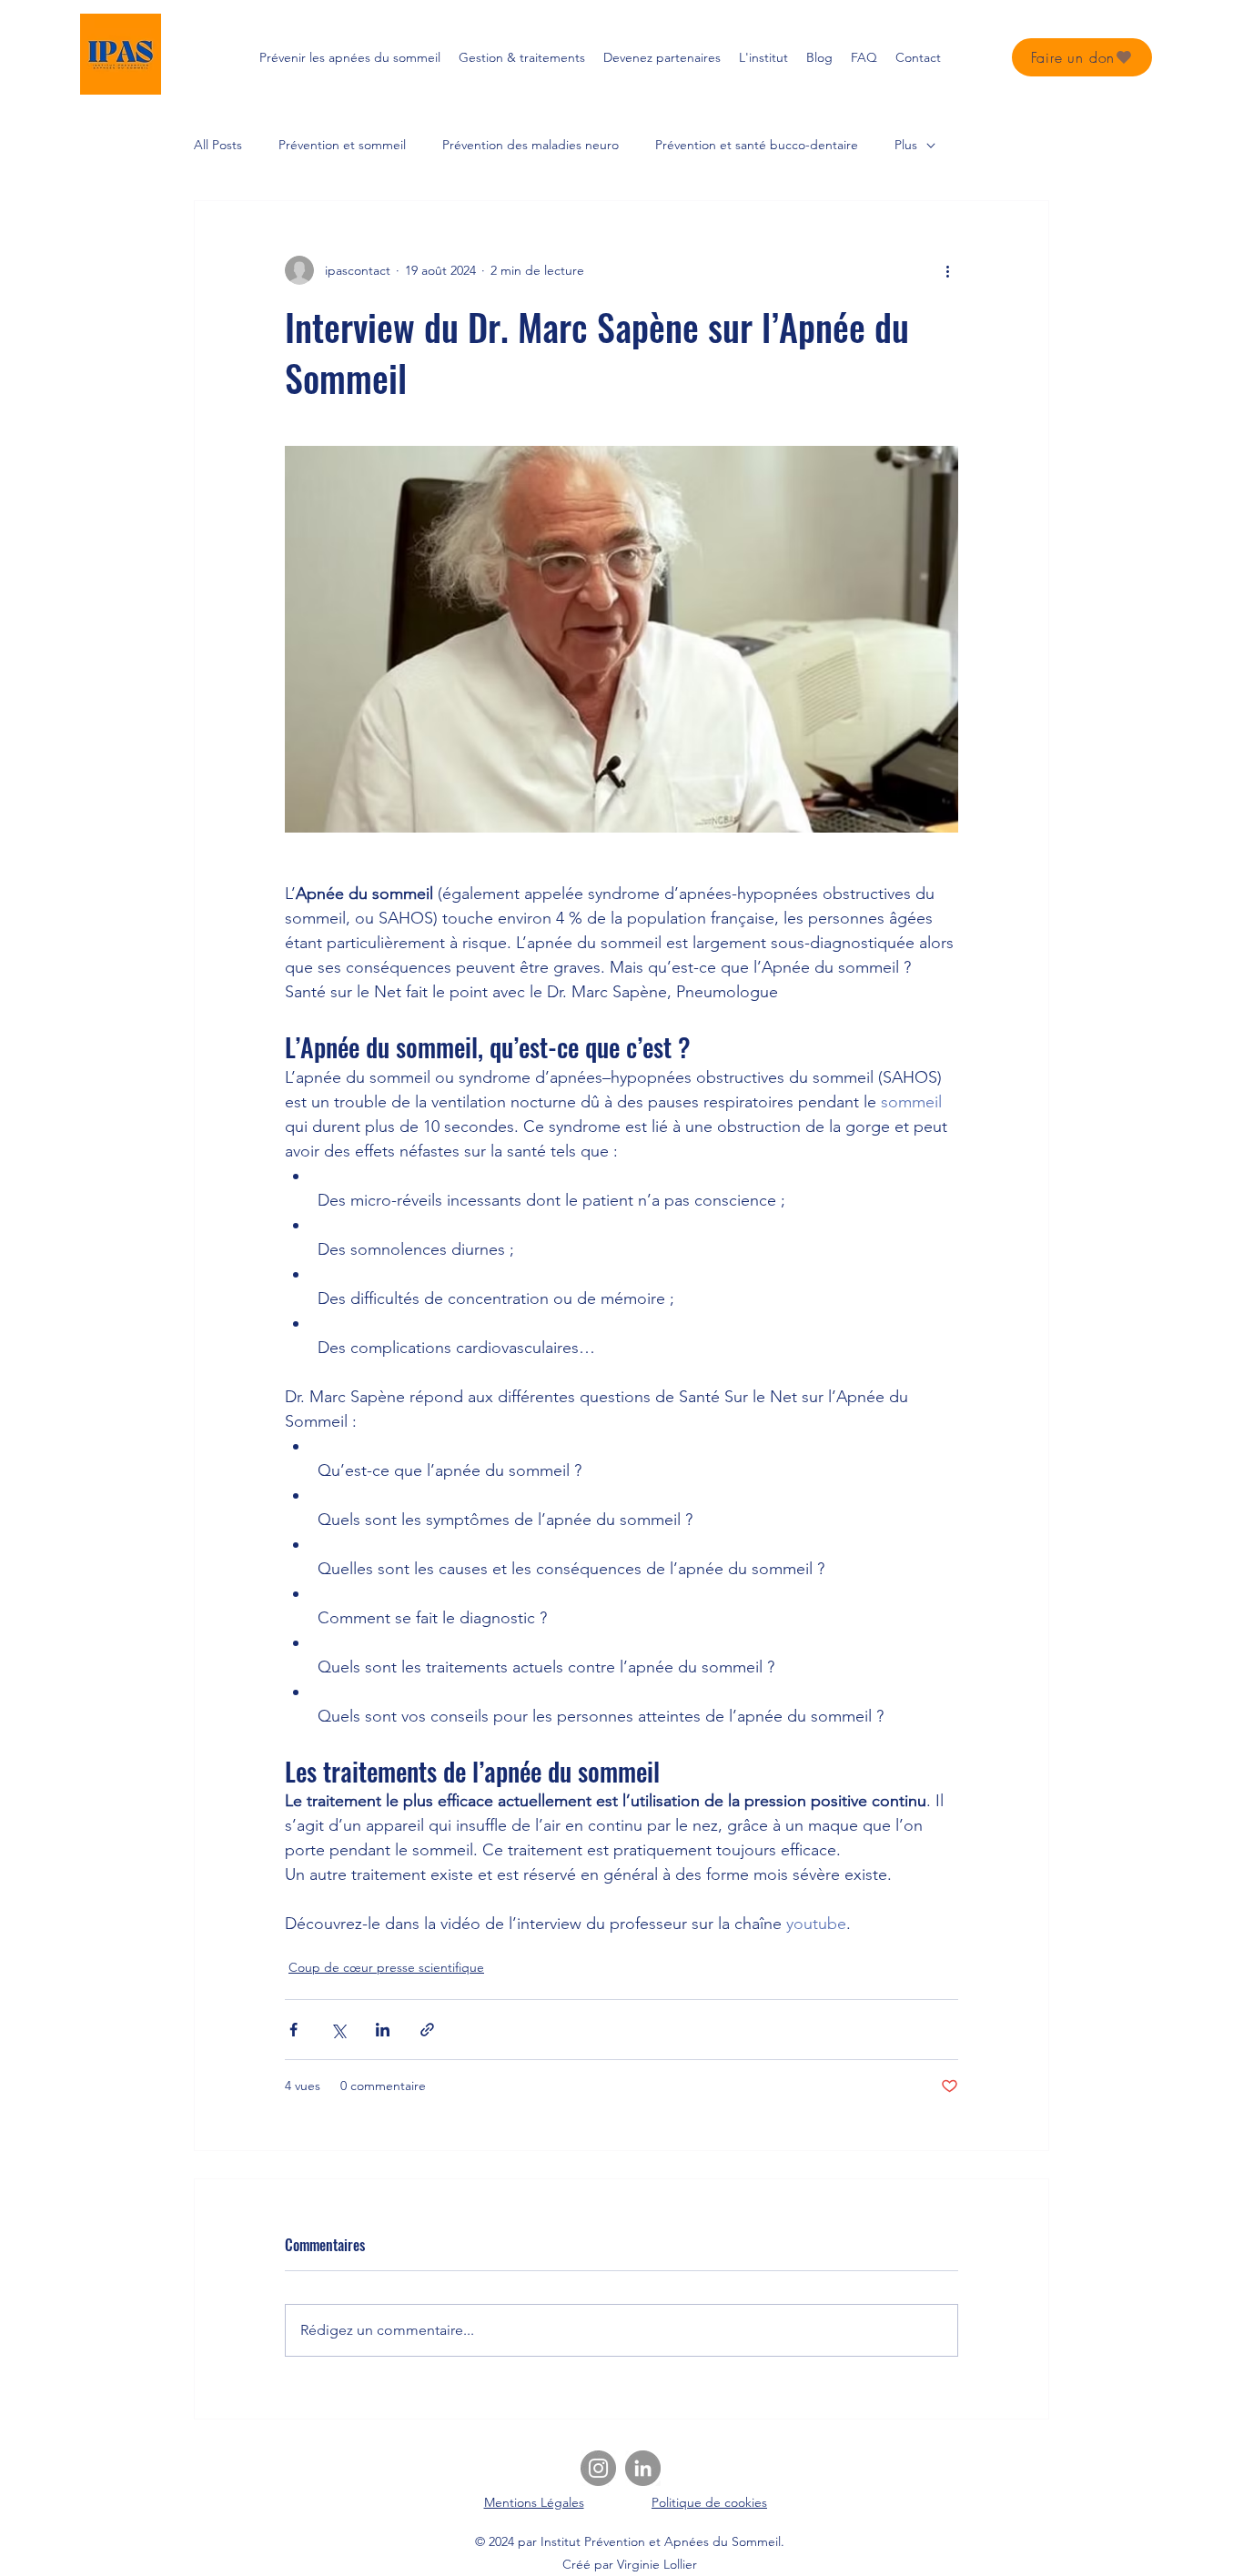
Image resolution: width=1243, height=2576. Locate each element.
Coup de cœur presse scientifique (386, 1967)
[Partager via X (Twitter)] (338, 2030)
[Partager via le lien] (427, 2030)
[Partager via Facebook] (293, 2030)
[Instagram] (598, 2468)
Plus (906, 145)
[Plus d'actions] (947, 270)
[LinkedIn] (643, 2468)
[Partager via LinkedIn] (383, 2030)
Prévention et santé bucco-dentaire (757, 145)
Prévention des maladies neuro (531, 145)
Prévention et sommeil (342, 145)
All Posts (218, 145)
